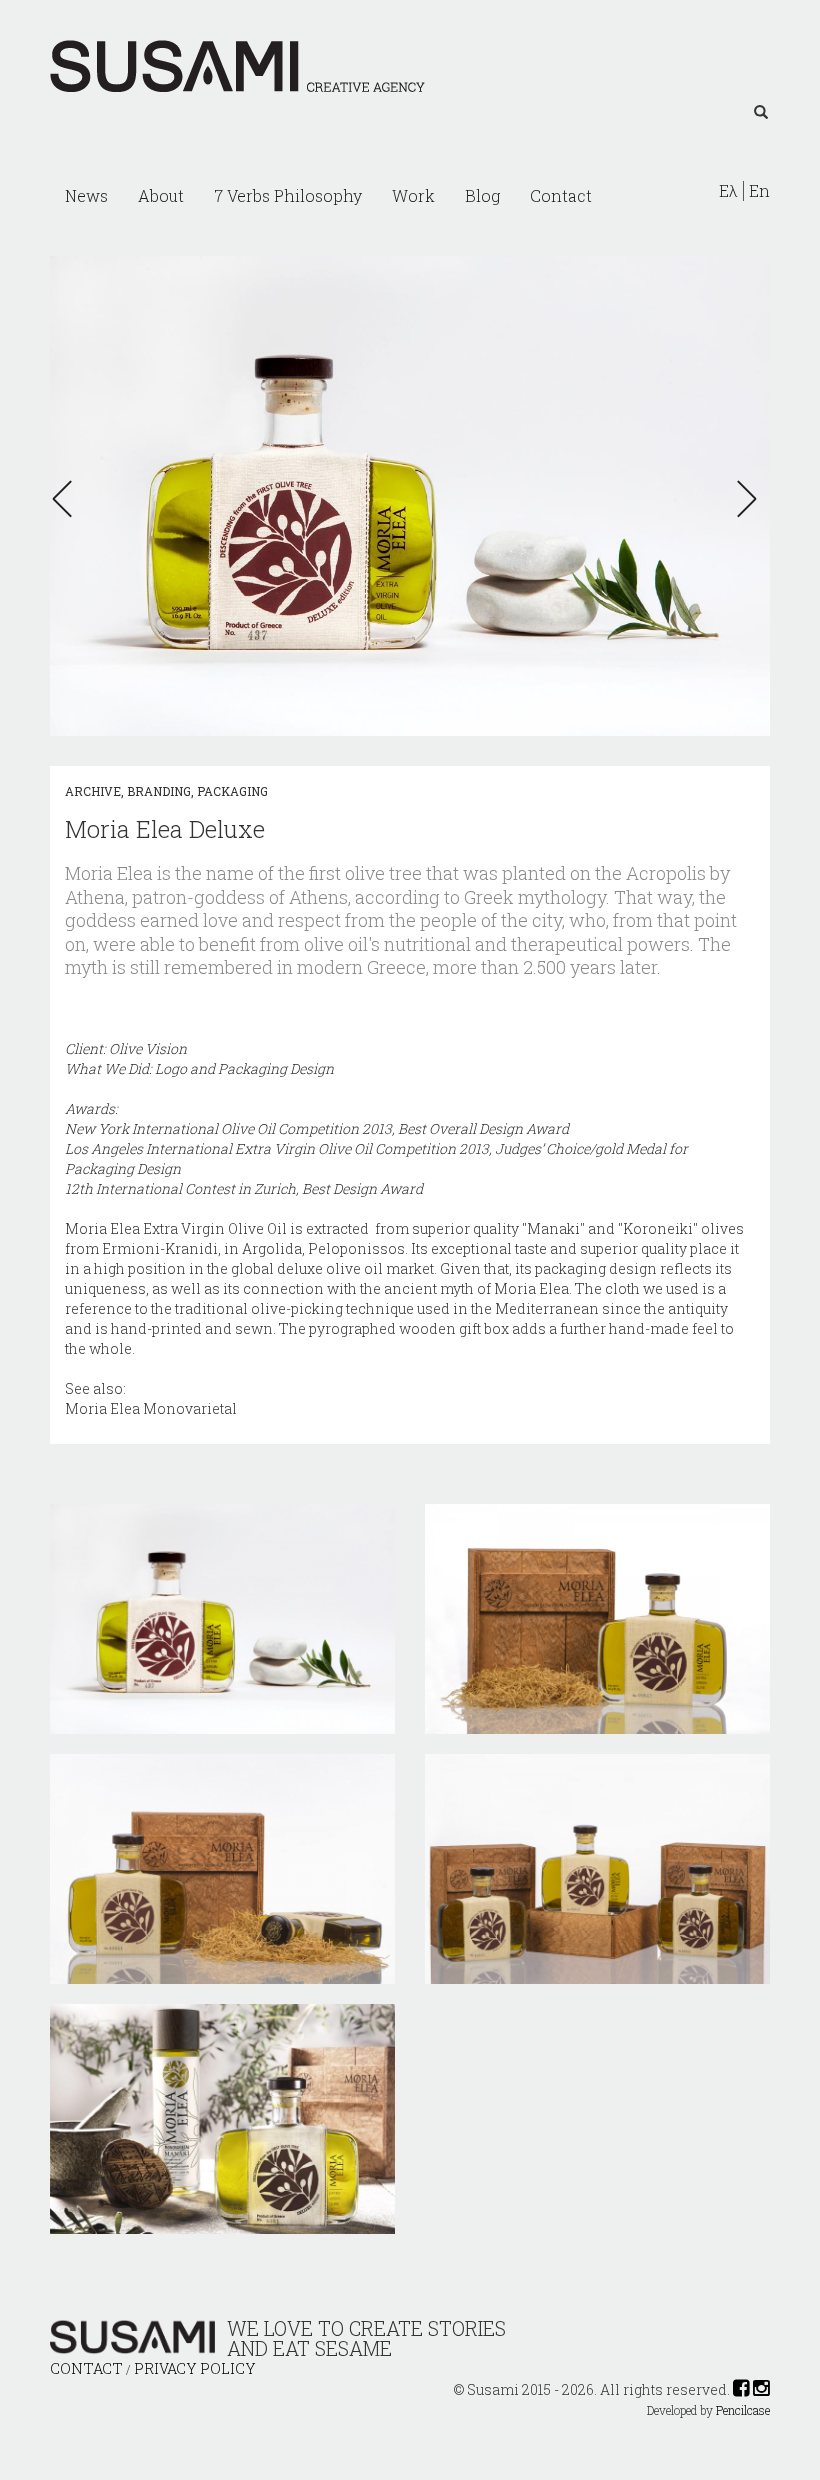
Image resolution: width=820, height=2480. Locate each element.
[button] (68, 499)
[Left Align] (761, 113)
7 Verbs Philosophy (288, 195)
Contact (561, 195)
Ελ (728, 191)
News (86, 195)
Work (413, 195)
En (759, 191)
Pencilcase (743, 2410)
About (161, 195)
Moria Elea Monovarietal (151, 1408)
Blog (482, 195)
